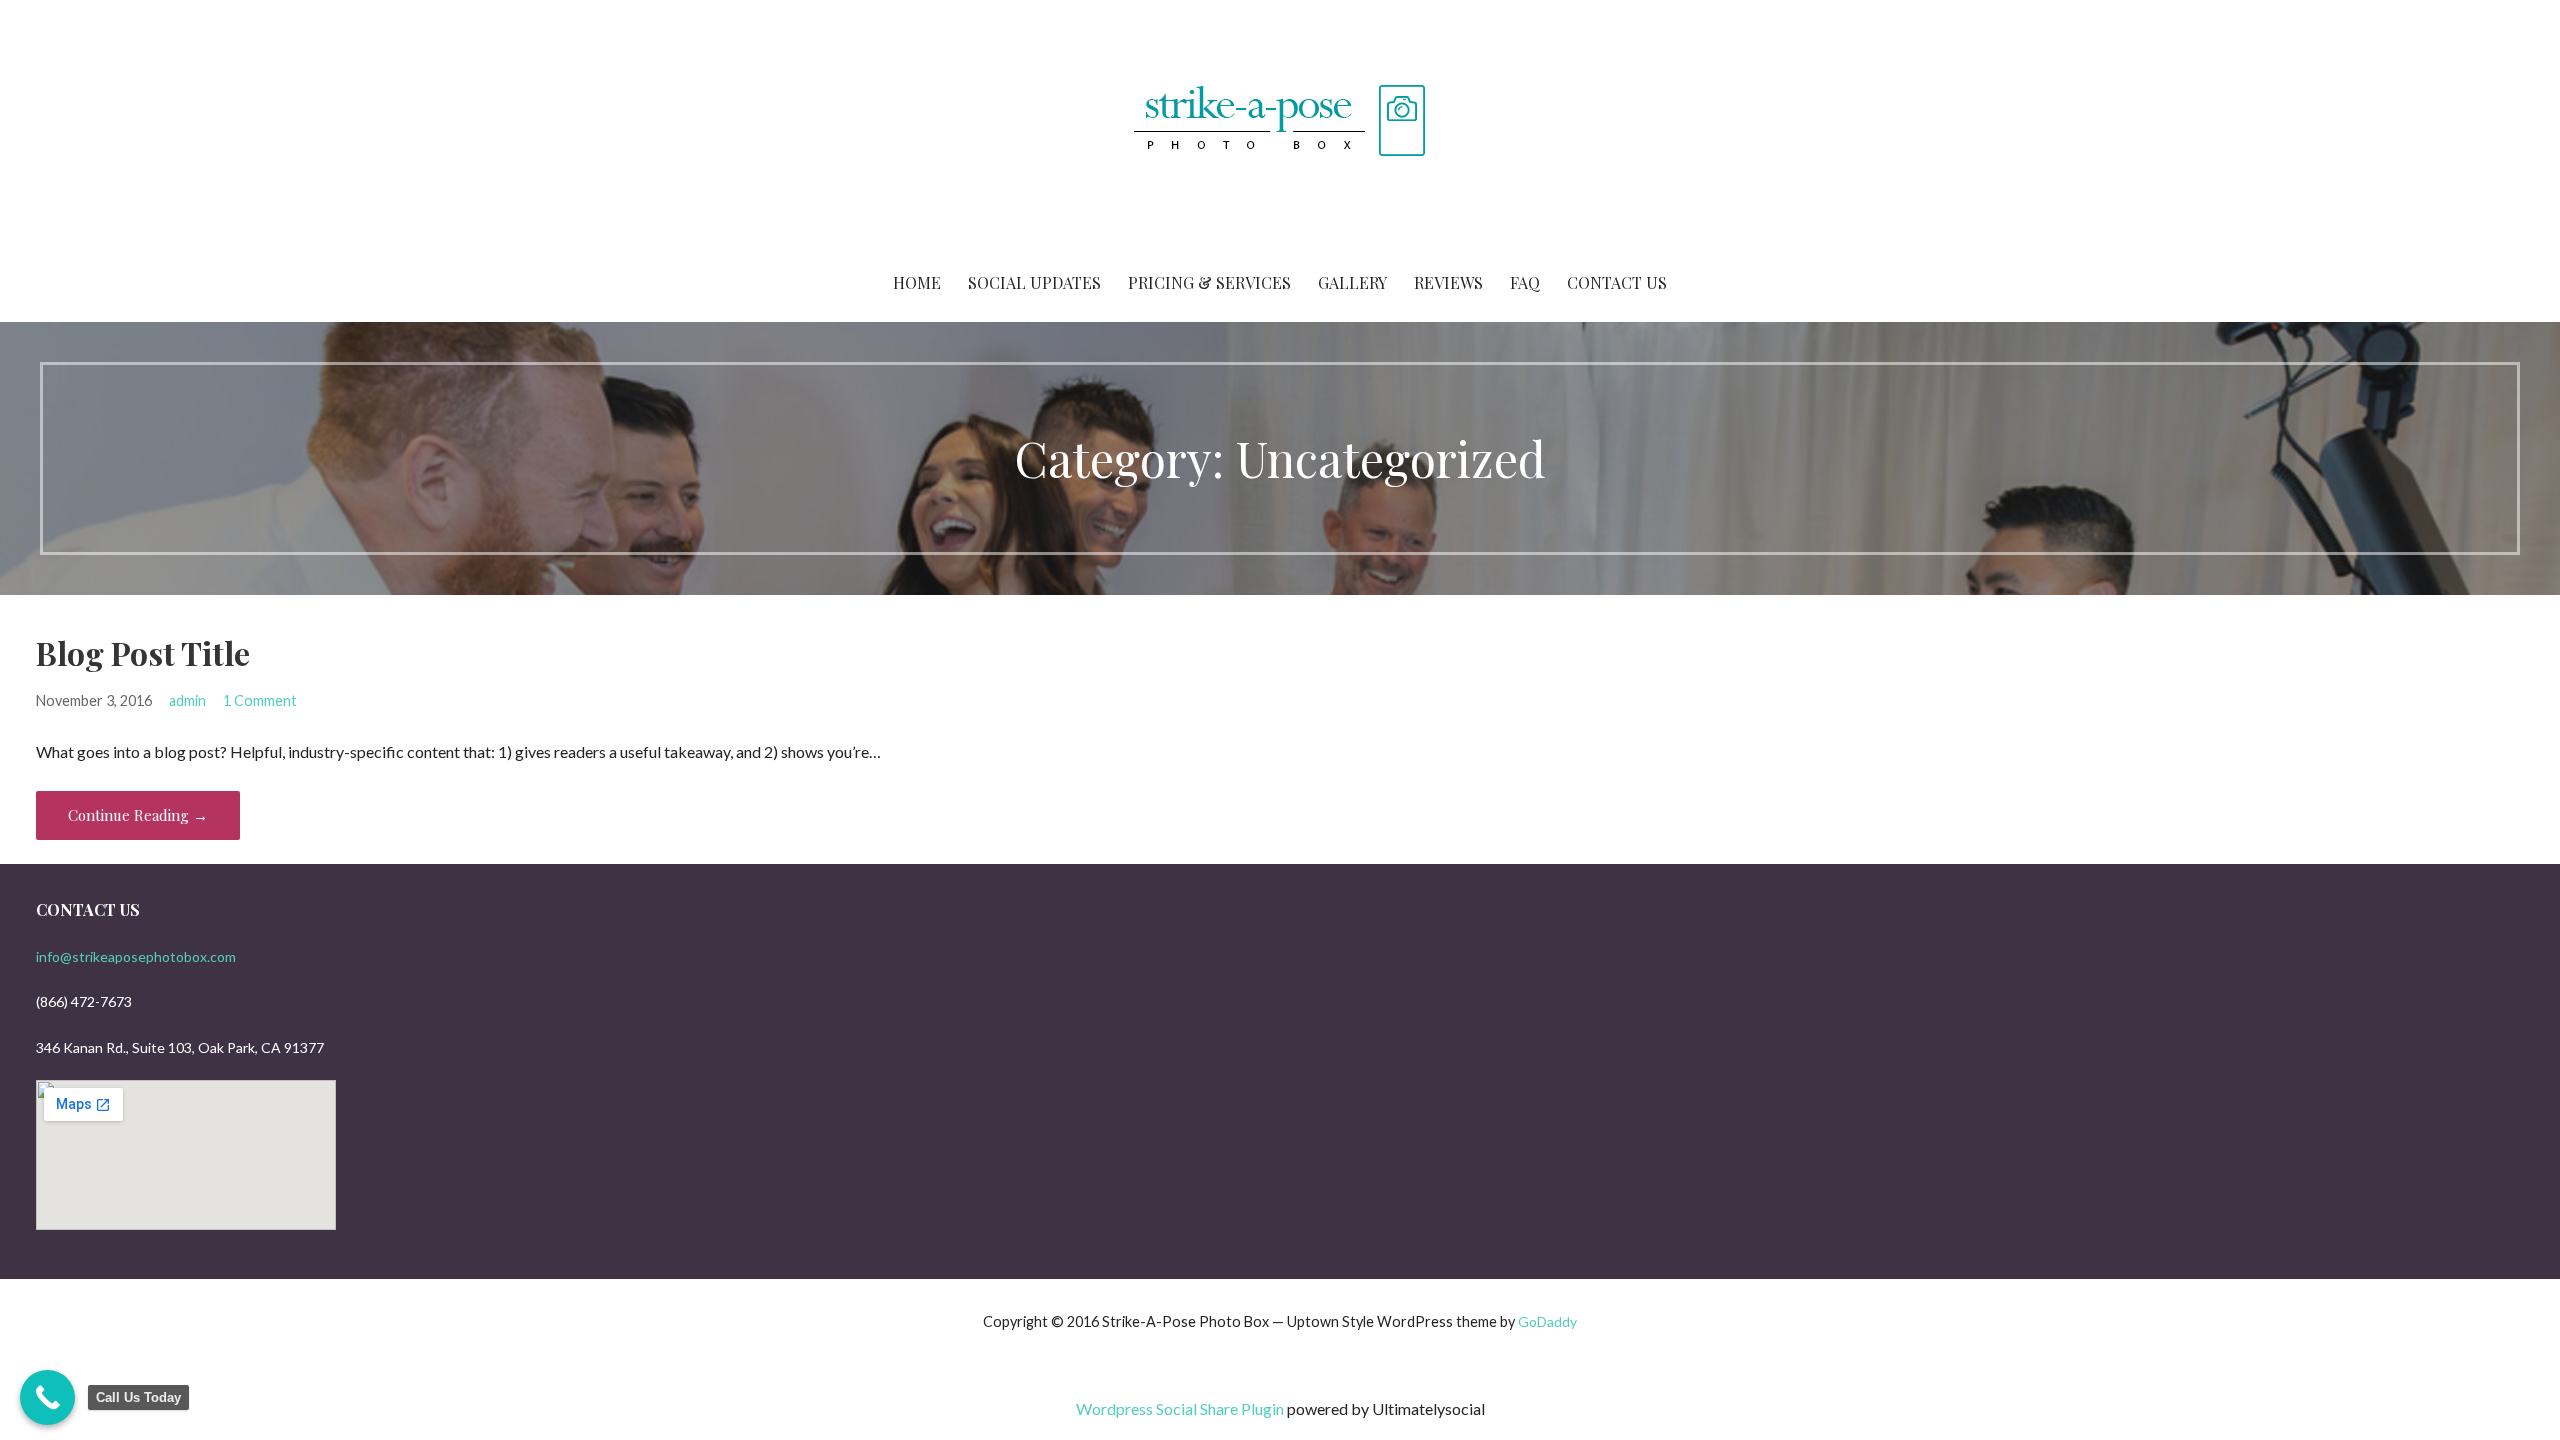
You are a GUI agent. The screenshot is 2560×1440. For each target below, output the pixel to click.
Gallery (1352, 282)
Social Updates (1034, 282)
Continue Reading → (138, 815)
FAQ (1525, 282)
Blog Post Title (143, 652)
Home (917, 282)
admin (187, 700)
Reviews (1448, 282)
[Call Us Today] (47, 1397)
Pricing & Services (1209, 282)
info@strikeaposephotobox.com (136, 956)
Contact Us (1617, 282)
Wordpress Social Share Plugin (1181, 1408)
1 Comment (260, 700)
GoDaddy (1547, 1321)
